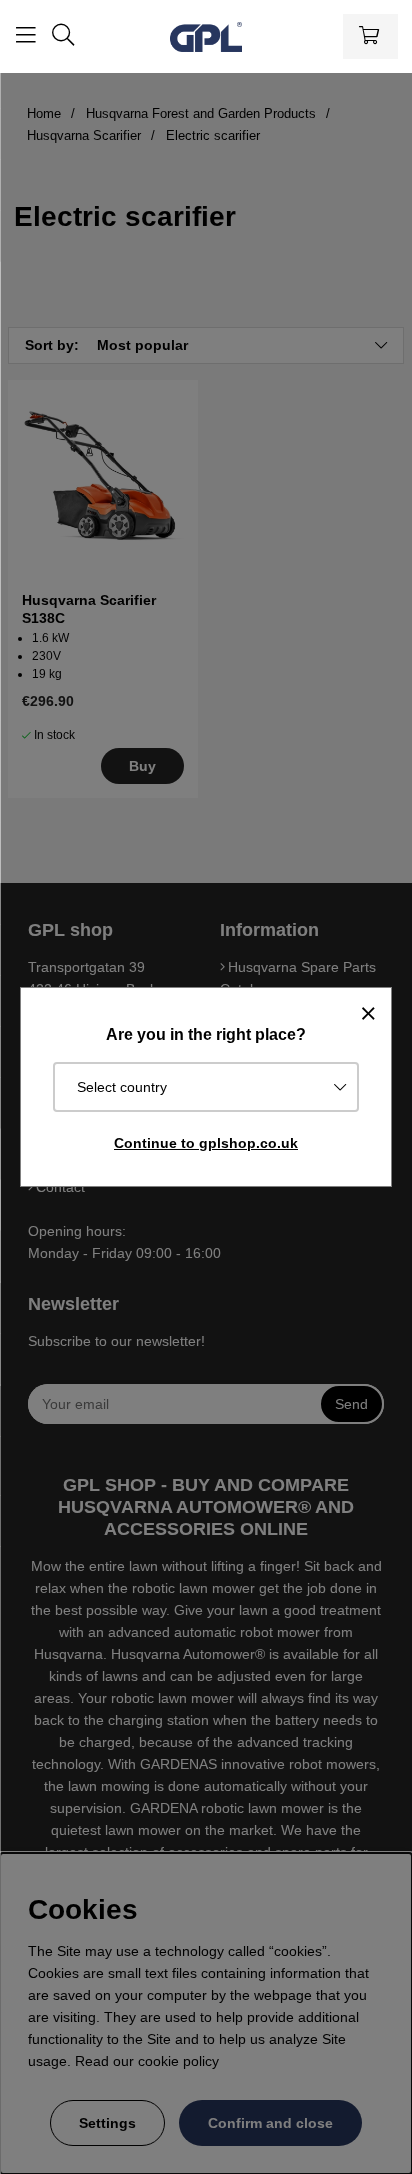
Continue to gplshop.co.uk (206, 1143)
